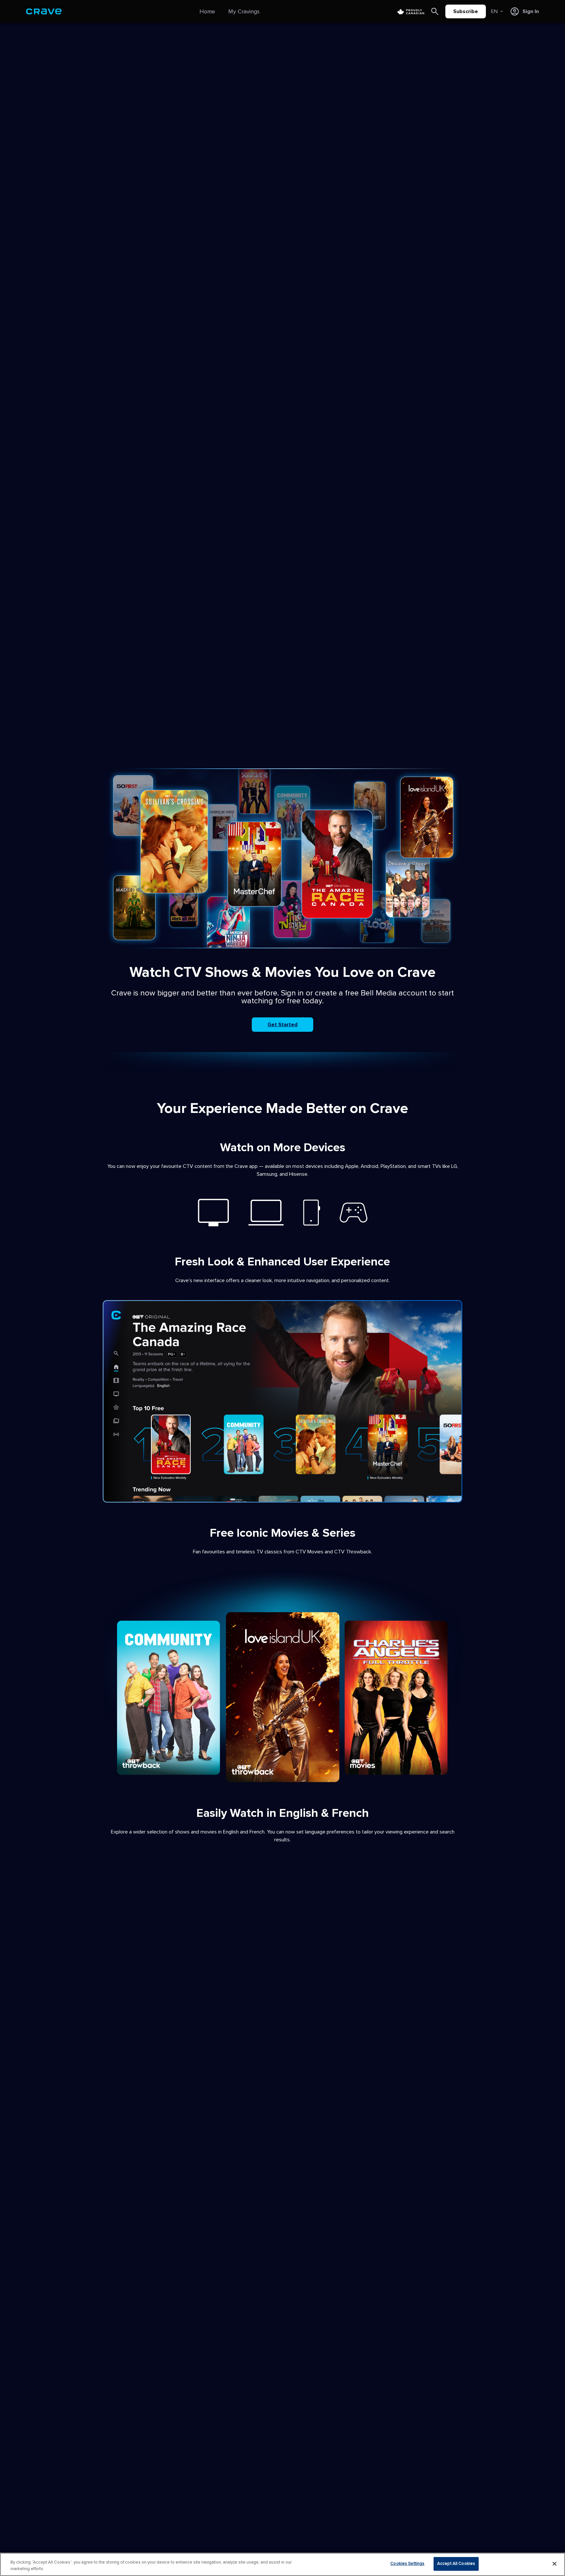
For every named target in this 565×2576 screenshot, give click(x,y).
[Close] (555, 2564)
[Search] (435, 11)
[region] (282, 2564)
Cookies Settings (407, 2564)
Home (207, 11)
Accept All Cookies (456, 2564)
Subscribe (466, 11)
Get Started (282, 1025)
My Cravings (244, 11)
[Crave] (44, 11)
